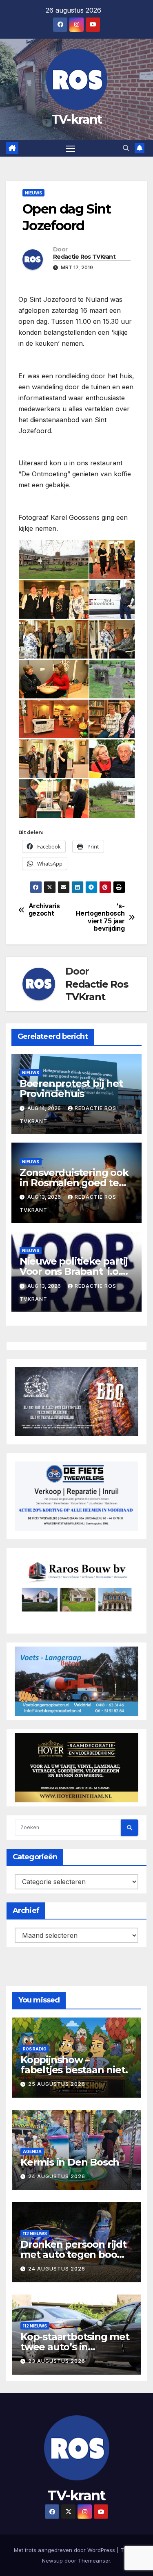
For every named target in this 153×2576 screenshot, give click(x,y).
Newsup (52, 2561)
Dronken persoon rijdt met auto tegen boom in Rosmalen (73, 2254)
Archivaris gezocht (44, 910)
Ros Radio (35, 2049)
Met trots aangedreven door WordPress (65, 2550)
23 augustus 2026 (57, 2361)
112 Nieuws (35, 2234)
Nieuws (33, 193)
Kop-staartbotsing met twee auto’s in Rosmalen (75, 2347)
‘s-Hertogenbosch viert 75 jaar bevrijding (101, 917)
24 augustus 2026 (57, 2176)
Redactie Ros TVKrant (84, 257)
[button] (126, 148)
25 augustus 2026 (57, 2084)
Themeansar (94, 2561)
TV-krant (76, 119)
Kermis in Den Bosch (70, 2162)
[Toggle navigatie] (71, 148)
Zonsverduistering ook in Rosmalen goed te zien (74, 1183)
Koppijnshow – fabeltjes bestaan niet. (74, 2065)
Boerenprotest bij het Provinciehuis (71, 1088)
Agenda (32, 2151)
